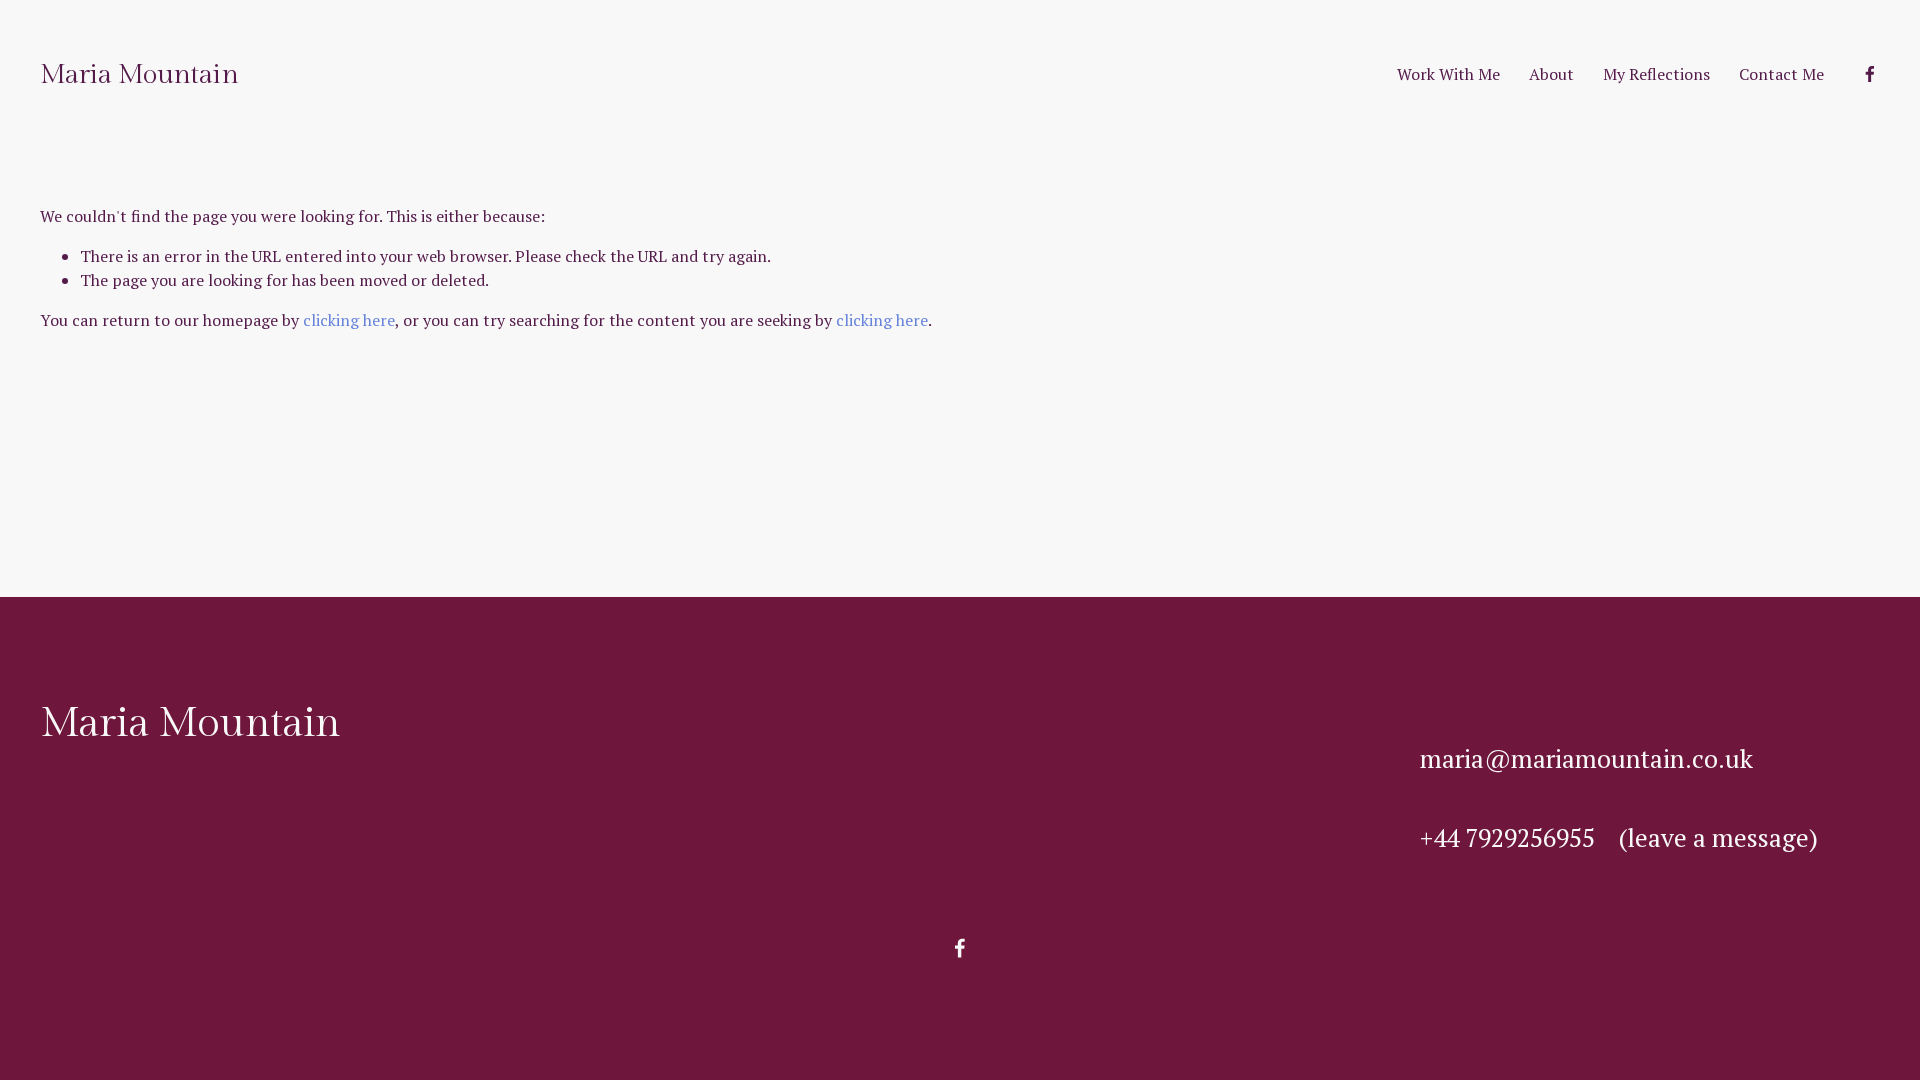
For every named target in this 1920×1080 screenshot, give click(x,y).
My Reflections (1656, 74)
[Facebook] (1870, 74)
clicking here (349, 320)
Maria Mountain (139, 74)
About (1551, 74)
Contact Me (1781, 74)
